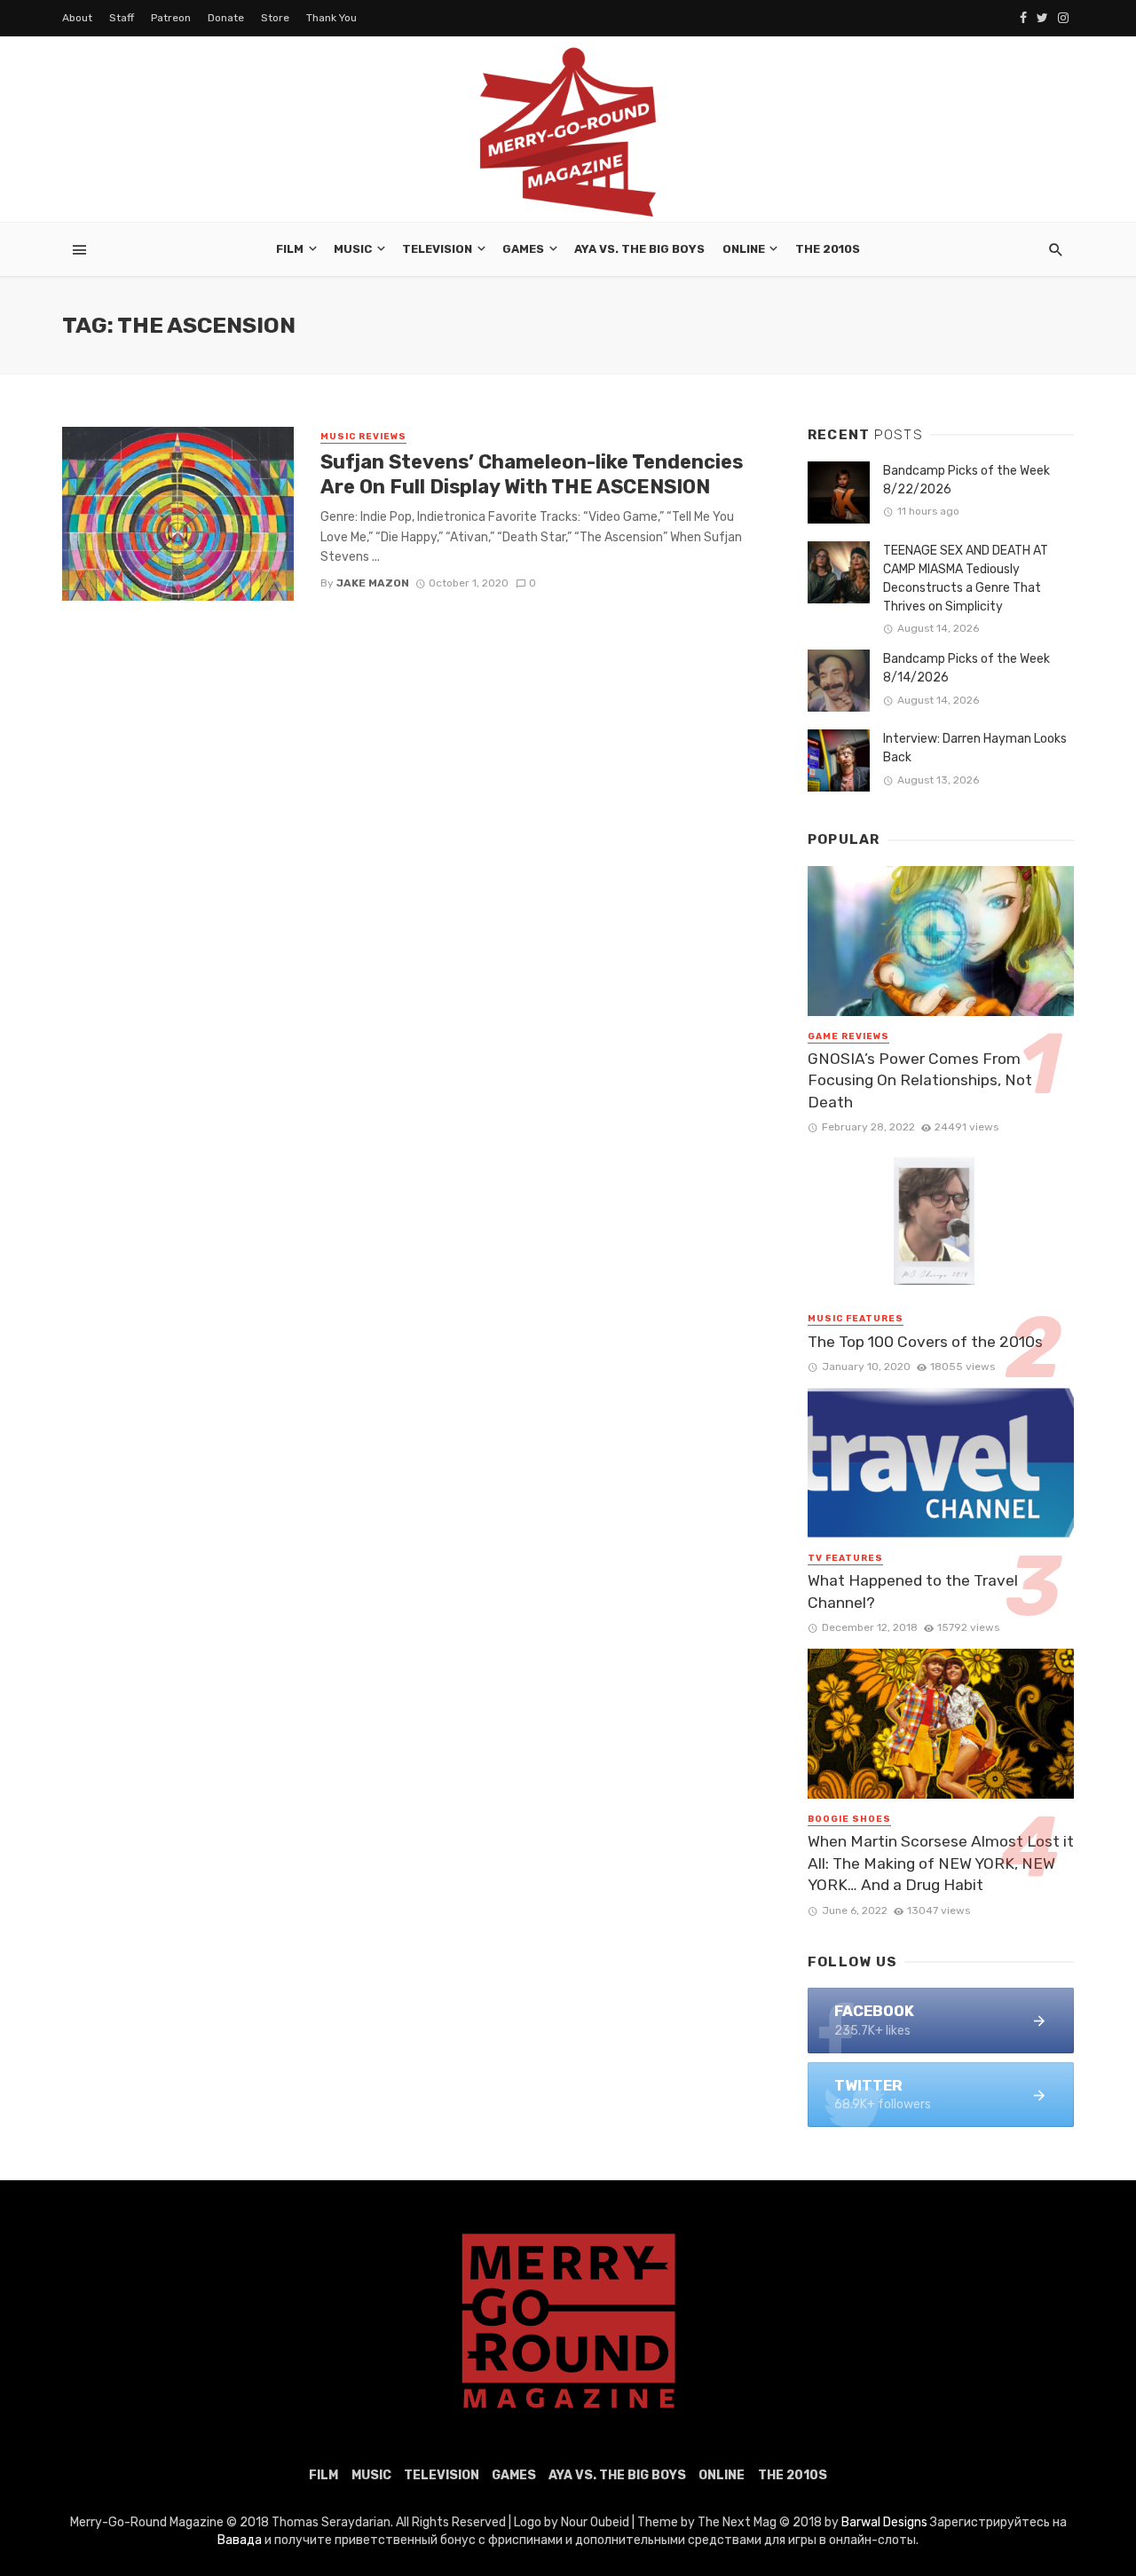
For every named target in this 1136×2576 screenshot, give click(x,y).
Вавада (240, 2540)
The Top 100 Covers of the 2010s (925, 1342)
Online (744, 249)
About (77, 18)
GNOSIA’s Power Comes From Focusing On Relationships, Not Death (920, 1080)
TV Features (845, 1558)
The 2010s (828, 249)
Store (275, 18)
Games (523, 249)
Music (353, 249)
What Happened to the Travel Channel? (913, 1591)
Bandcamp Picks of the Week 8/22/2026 (966, 480)
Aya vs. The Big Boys (639, 249)
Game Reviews (848, 1036)
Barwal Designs (886, 2522)
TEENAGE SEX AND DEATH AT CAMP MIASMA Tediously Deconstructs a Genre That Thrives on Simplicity (966, 579)
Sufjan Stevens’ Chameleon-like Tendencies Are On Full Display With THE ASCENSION (532, 474)
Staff (122, 18)
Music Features (856, 1319)
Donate (226, 18)
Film (290, 249)
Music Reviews (363, 437)
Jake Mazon (373, 583)
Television (437, 249)
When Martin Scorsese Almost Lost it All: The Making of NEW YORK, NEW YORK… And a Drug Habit (941, 1863)
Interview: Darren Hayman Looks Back (975, 748)
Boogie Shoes (849, 1819)
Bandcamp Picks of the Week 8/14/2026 (966, 668)
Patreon (171, 18)
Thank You (331, 18)
